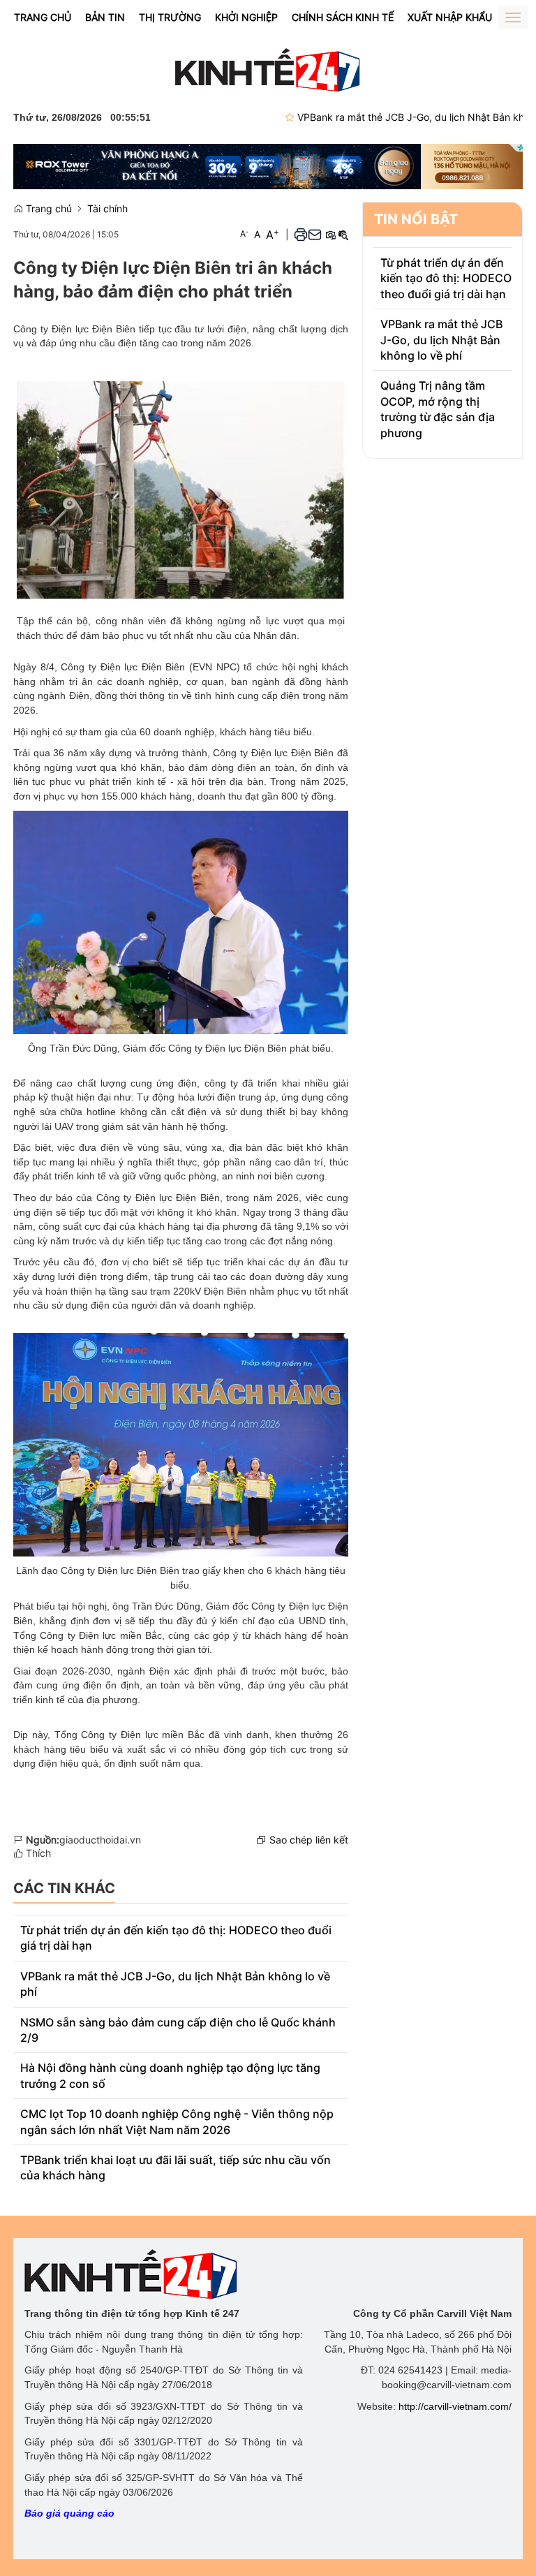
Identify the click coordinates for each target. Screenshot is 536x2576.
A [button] (244, 234)
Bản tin (105, 17)
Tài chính (107, 208)
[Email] (315, 234)
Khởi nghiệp (246, 17)
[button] (301, 234)
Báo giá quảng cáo (69, 2513)
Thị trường (170, 17)
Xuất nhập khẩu (450, 17)
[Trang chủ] (268, 69)
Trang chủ (43, 17)
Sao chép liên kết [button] (309, 1840)
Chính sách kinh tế (343, 17)
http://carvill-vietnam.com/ (455, 2406)
